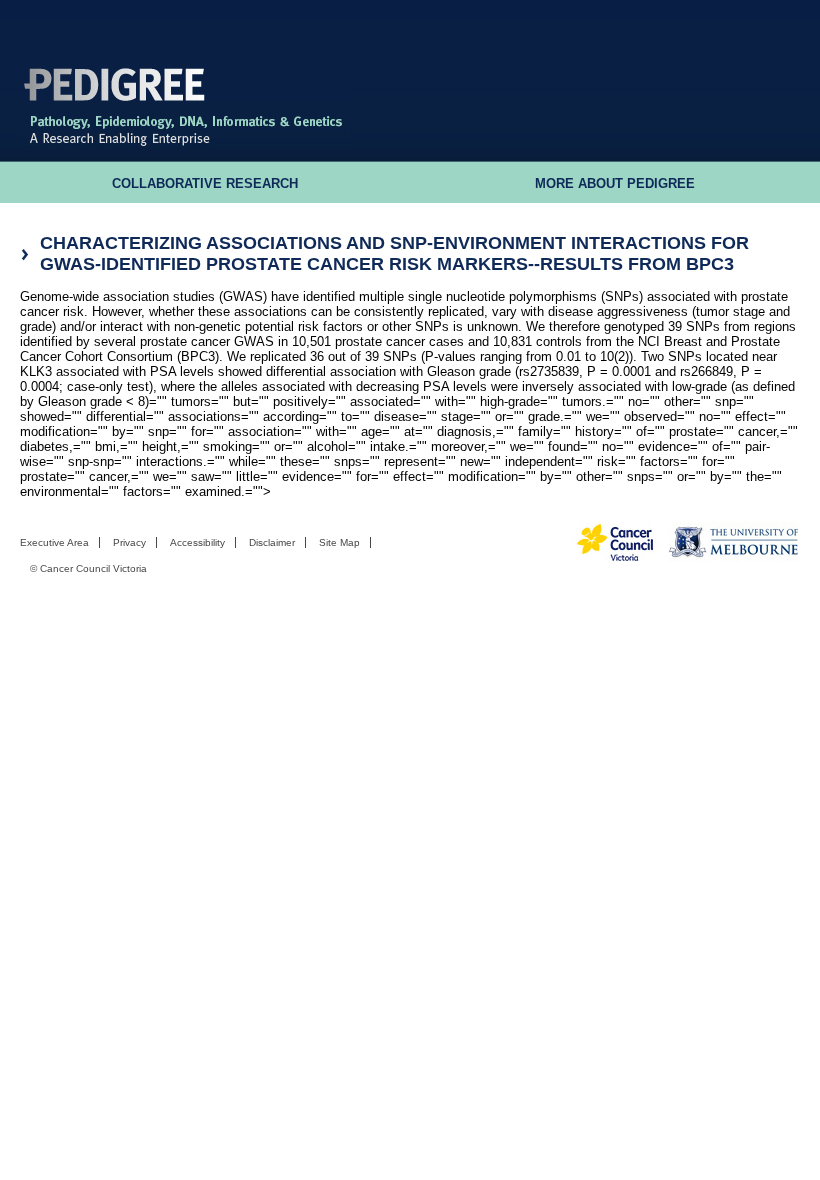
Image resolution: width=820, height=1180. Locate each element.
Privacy (129, 542)
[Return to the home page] (185, 145)
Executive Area (54, 542)
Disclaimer (272, 542)
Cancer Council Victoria (93, 568)
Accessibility (197, 542)
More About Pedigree (615, 184)
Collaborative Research (205, 184)
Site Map (339, 542)
